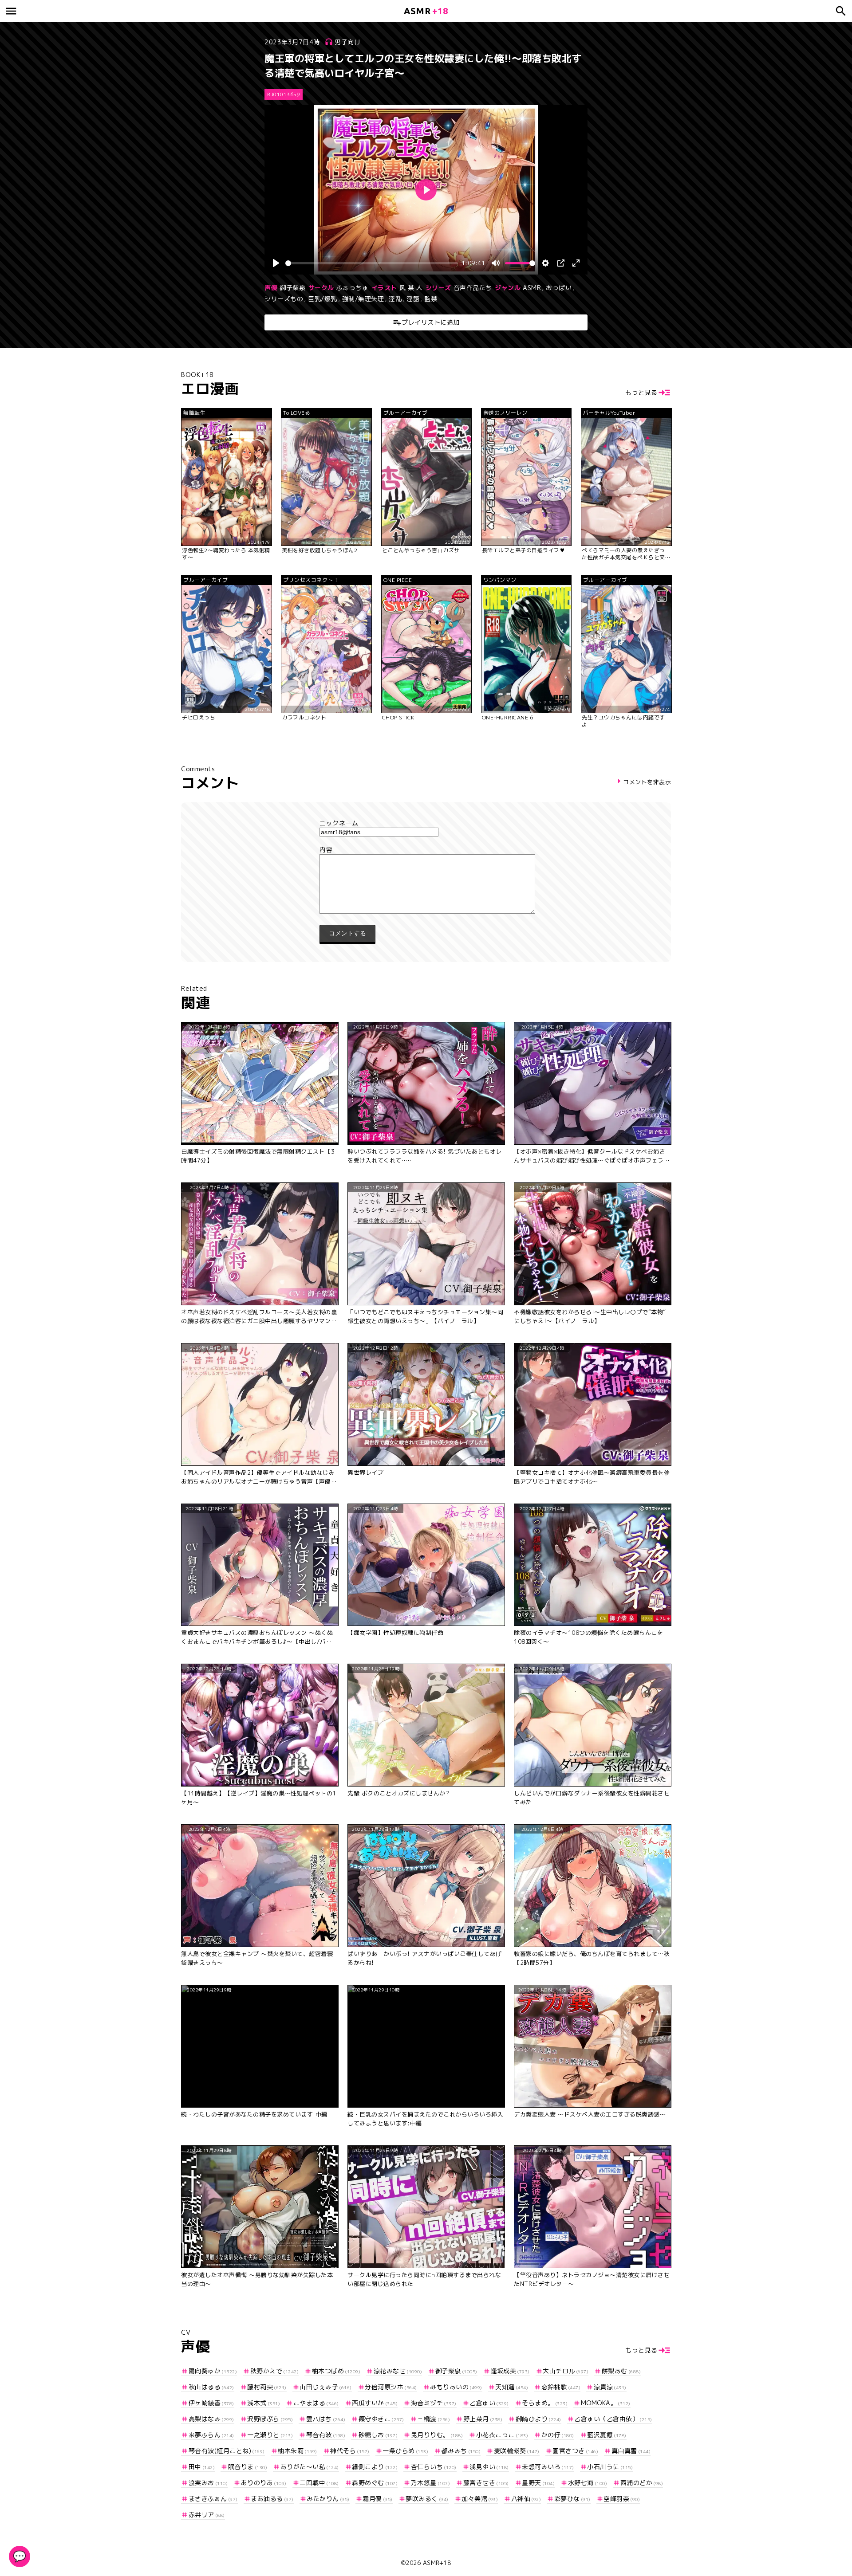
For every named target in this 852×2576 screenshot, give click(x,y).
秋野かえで (274, 2371)
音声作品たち (473, 288)
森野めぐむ (375, 2483)
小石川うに (610, 2467)
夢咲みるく (427, 2499)
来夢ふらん (211, 2435)
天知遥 (512, 2387)
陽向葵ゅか (213, 2371)
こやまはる (316, 2403)
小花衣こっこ (502, 2435)
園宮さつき (575, 2451)
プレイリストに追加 (431, 322)
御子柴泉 (292, 288)
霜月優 (378, 2499)
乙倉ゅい (489, 2403)
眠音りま (248, 2467)
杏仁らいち (434, 2467)
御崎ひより (538, 2419)
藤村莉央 (267, 2387)
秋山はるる (211, 2387)
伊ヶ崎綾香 (211, 2403)
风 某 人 (411, 288)
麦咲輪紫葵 (517, 2451)
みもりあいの (456, 2387)
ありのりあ (264, 2483)
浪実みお (208, 2483)
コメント (426, 850)
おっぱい (559, 288)
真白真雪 (631, 2451)
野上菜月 (483, 2419)
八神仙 (526, 2499)
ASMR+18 (437, 2563)
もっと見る (641, 392)
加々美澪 (480, 2499)
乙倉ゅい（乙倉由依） (613, 2419)
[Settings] (545, 263)
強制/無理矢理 (363, 299)
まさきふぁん (213, 2499)
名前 (426, 823)
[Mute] (496, 263)
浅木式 (264, 2403)
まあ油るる (272, 2499)
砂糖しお (378, 2435)
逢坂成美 (510, 2371)
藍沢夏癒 (607, 2435)
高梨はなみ (211, 2419)
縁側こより (375, 2467)
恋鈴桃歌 (561, 2387)
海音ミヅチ (434, 2403)
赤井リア (207, 2515)
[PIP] (561, 263)
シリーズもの (284, 299)
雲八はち (326, 2419)
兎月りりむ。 (437, 2435)
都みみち (461, 2451)
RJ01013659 (284, 94)
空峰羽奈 (622, 2499)
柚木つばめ (336, 2371)
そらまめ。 (545, 2403)
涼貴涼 (610, 2387)
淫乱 (395, 299)
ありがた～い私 (310, 2467)
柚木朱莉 (298, 2451)
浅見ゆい (489, 2467)
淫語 (413, 299)
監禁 (431, 299)
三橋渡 (434, 2419)
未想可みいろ (548, 2467)
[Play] (276, 263)
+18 (426, 11)
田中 (202, 2467)
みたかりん (328, 2499)
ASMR (532, 288)
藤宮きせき (486, 2483)
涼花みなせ (398, 2371)
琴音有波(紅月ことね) (227, 2451)
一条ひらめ (405, 2451)
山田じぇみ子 (326, 2387)
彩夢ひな (572, 2499)
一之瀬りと (270, 2435)
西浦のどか (642, 2483)
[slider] (372, 263)
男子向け (347, 42)
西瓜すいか (375, 2403)
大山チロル (566, 2371)
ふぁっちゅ (353, 288)
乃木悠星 (430, 2483)
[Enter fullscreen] (576, 263)
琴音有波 (326, 2435)
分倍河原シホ (391, 2387)
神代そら (350, 2451)
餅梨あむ (621, 2371)
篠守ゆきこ (381, 2419)
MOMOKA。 (606, 2403)
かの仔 (558, 2435)
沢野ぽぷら (270, 2419)
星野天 (538, 2483)
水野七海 (588, 2483)
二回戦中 (319, 2483)
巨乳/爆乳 (323, 299)
